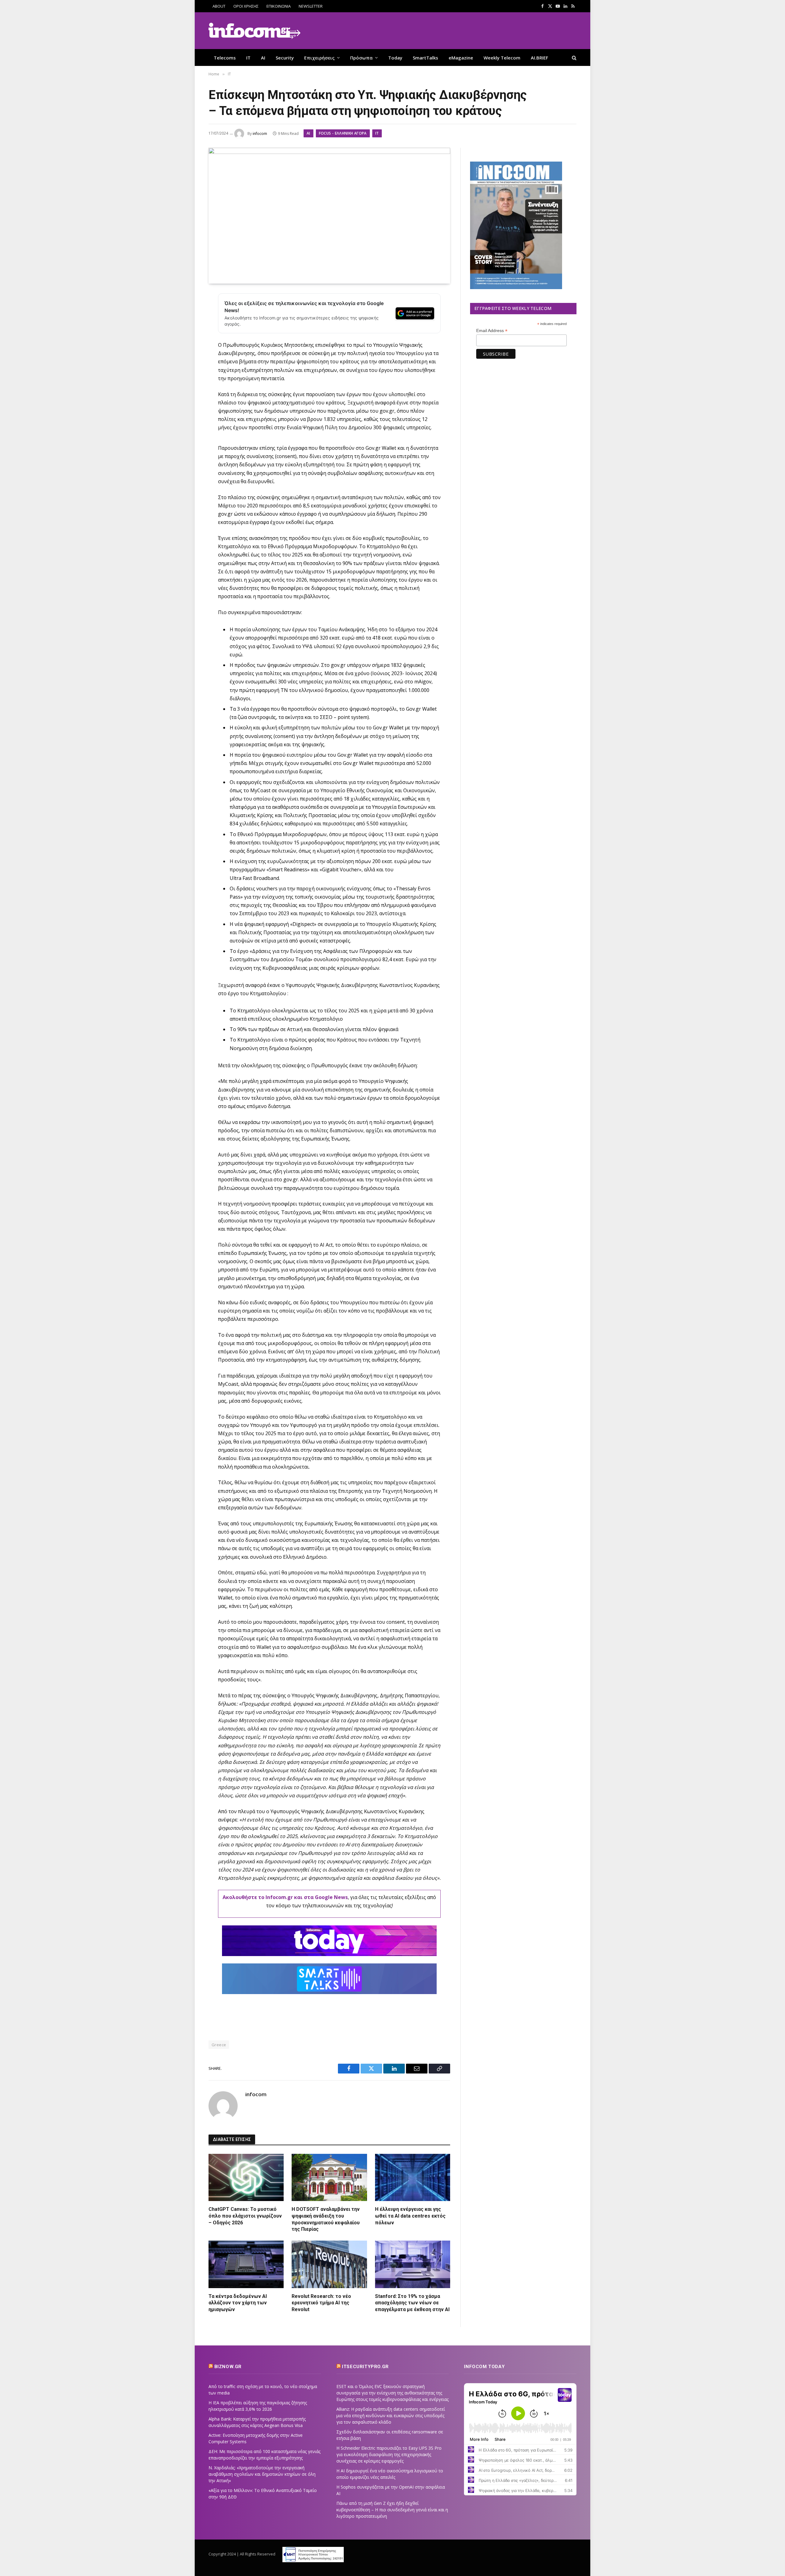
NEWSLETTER (311, 6)
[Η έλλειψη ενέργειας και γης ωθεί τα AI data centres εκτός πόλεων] (413, 2177)
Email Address (492, 331)
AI (263, 58)
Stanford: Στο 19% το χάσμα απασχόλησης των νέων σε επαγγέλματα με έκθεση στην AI (412, 2303)
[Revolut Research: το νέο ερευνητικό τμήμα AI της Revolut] (329, 2264)
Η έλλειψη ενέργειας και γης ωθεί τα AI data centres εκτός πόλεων (410, 2216)
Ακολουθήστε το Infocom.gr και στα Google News (285, 1897)
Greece (219, 2045)
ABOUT (219, 6)
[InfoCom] (255, 31)
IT (248, 58)
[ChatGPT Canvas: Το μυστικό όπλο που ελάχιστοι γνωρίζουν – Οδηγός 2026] (246, 2177)
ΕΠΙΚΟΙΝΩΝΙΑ (279, 6)
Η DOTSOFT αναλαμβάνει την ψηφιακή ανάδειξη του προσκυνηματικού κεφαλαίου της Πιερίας (326, 2219)
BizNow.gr (228, 2367)
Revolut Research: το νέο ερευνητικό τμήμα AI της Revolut (321, 2303)
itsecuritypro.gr (365, 2367)
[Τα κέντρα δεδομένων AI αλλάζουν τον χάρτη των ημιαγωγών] (246, 2264)
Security (285, 58)
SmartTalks (425, 58)
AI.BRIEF (540, 58)
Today (395, 58)
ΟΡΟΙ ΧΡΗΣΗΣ (246, 6)
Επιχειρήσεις (319, 58)
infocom (260, 134)
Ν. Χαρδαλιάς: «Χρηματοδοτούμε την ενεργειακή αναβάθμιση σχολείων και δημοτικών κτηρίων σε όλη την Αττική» (262, 2474)
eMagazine (461, 58)
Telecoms (225, 58)
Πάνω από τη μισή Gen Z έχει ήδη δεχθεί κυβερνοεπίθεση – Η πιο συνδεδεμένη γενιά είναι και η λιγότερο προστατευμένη (392, 2510)
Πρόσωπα (361, 58)
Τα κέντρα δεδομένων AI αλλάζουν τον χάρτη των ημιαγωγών (238, 2303)
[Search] (574, 57)
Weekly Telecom (502, 58)
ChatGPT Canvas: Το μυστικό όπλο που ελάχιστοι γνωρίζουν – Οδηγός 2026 (245, 2216)
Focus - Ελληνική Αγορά (343, 133)
